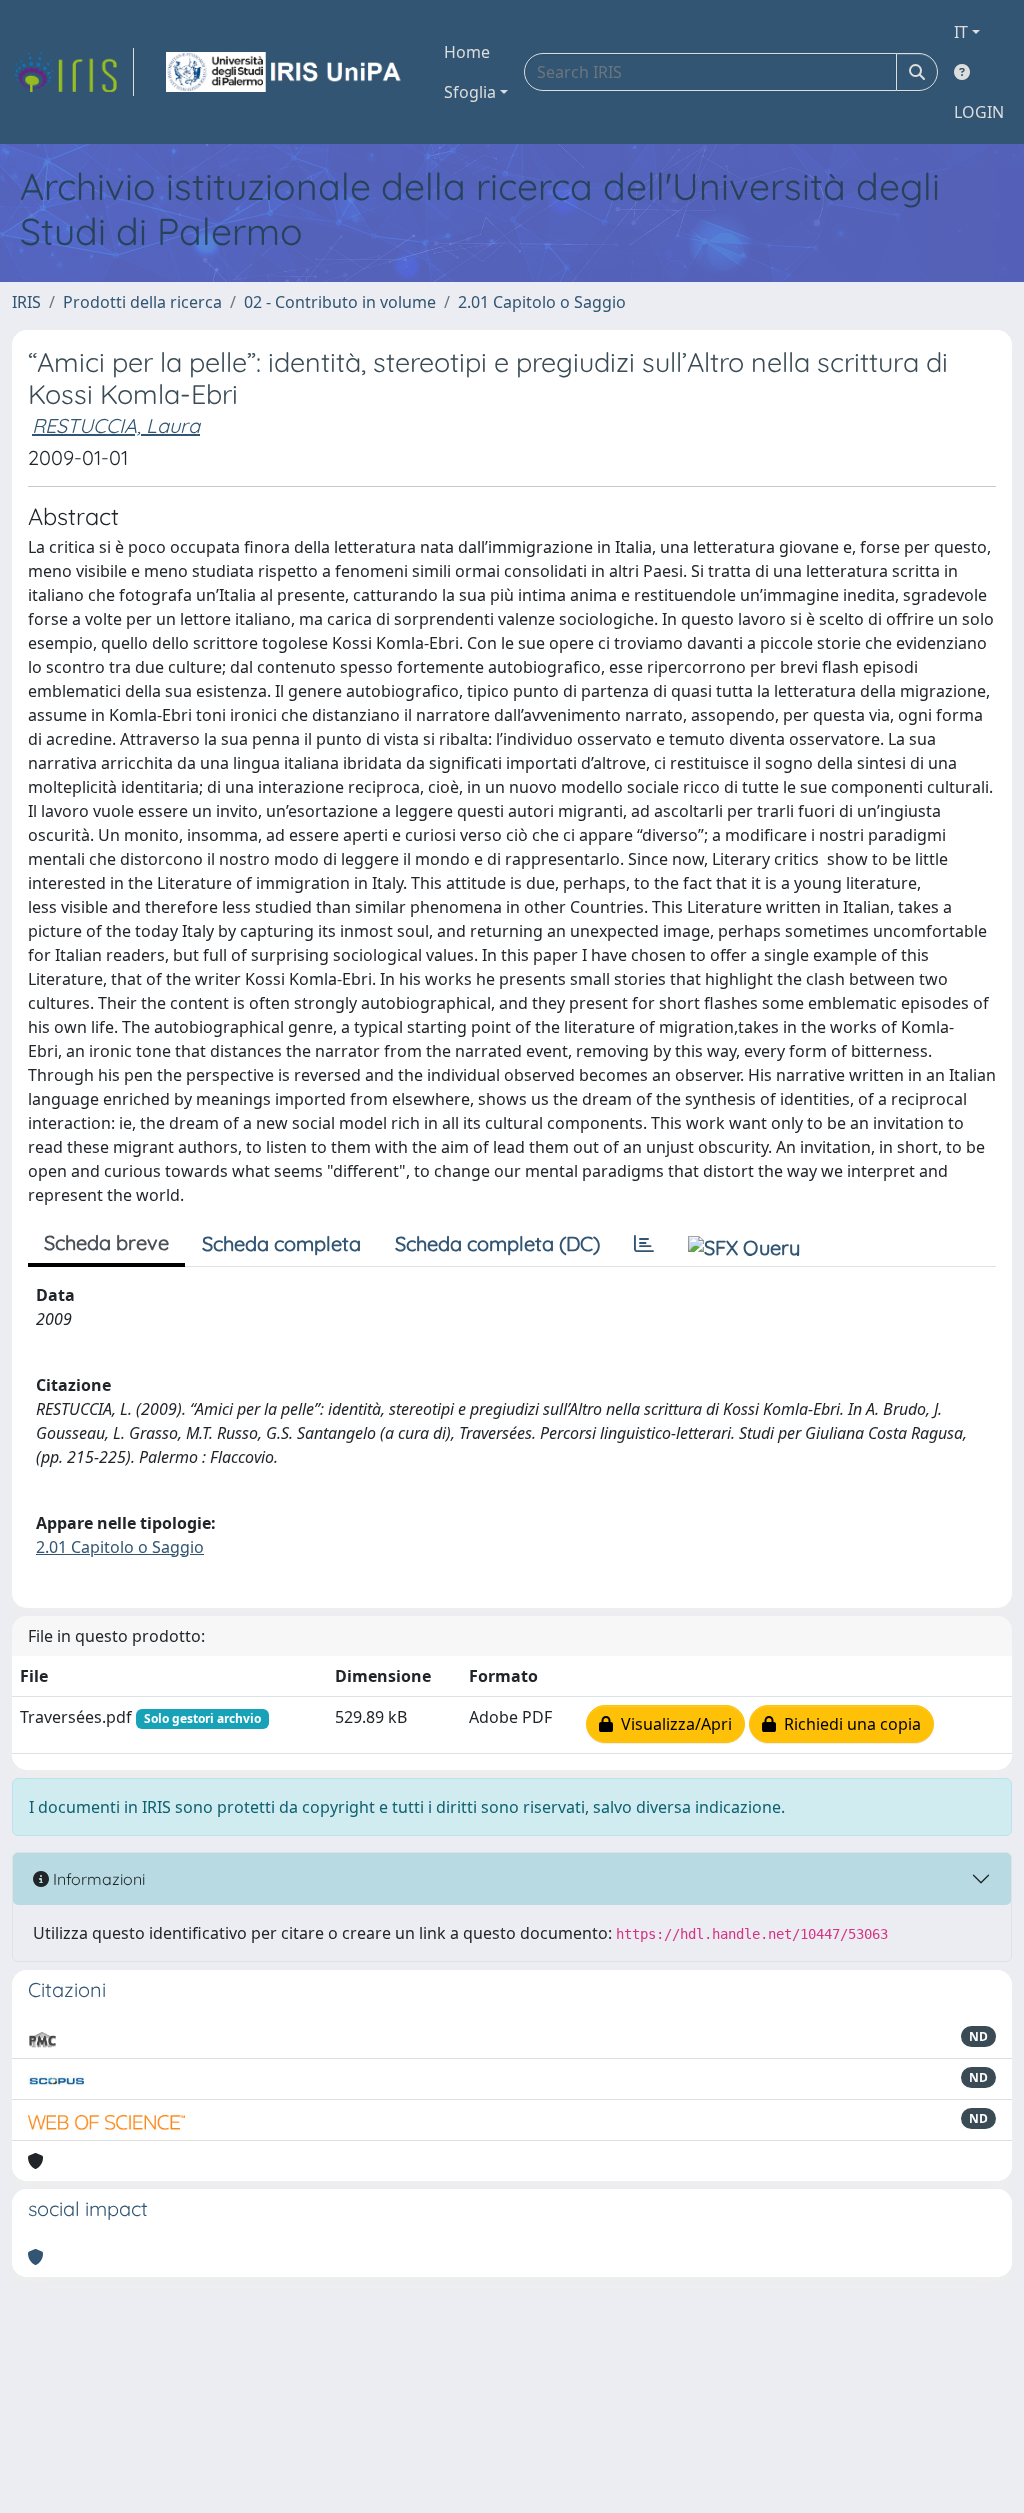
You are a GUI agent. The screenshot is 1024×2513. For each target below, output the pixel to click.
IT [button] (961, 32)
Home (467, 52)
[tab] (644, 1244)
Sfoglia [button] (470, 92)
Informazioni (97, 1879)
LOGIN (979, 112)
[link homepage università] (285, 72)
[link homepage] (73, 72)
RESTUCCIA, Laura (116, 425)
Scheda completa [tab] (281, 1243)
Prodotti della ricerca (142, 302)
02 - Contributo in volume (340, 302)
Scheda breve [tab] (106, 1242)
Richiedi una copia (848, 1724)
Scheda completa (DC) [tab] (497, 1243)
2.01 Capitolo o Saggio (542, 302)
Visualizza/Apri (672, 1724)
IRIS (26, 302)
